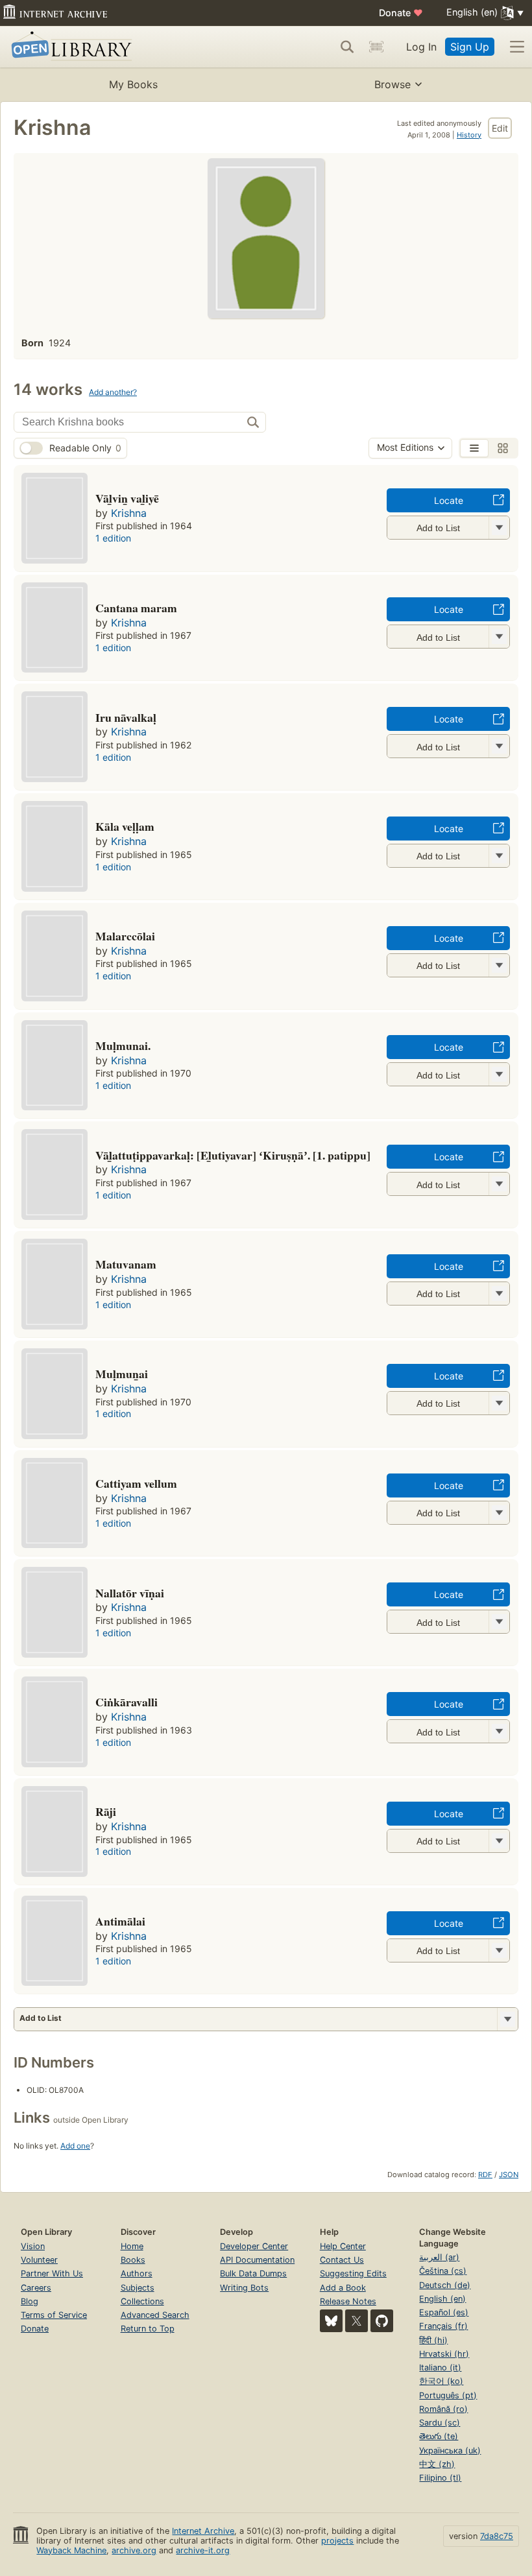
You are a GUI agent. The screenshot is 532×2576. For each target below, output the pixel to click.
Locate (449, 500)
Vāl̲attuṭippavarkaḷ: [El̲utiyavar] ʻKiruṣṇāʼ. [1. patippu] (233, 1155)
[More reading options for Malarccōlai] (499, 965)
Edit (500, 128)
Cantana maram (136, 608)
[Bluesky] (331, 2321)
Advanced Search (155, 2315)
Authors (137, 2273)
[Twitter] (357, 2321)
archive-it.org (203, 2550)
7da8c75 (497, 2536)
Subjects (138, 2288)
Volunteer (39, 2260)
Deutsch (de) (445, 2285)
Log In (421, 47)
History (469, 135)
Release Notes (348, 2301)
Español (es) (444, 2312)
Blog (30, 2301)
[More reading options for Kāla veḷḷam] (499, 856)
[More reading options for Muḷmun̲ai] (499, 1403)
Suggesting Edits (353, 2273)
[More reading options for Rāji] (499, 1841)
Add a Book (343, 2288)
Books (133, 2260)
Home (132, 2246)
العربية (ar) (439, 2257)
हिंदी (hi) (433, 2340)
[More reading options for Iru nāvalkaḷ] (499, 746)
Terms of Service (54, 2315)
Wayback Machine (71, 2550)
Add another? (113, 392)
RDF (485, 2175)
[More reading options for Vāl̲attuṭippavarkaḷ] (499, 1184)
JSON (509, 2175)
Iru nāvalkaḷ (126, 717)
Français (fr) (443, 2326)
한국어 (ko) (441, 2381)
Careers (36, 2288)
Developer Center (254, 2246)
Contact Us (342, 2260)
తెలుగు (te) (439, 2436)
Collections (142, 2301)
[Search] (347, 47)
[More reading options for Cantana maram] (499, 637)
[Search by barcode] (376, 47)
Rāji (106, 1811)
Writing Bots (244, 2288)
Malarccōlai (125, 936)
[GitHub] (382, 2321)
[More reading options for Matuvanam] (499, 1294)
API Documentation (257, 2260)
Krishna (129, 513)
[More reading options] (507, 2019)
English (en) (442, 2299)
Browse (393, 84)
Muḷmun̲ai (122, 1374)
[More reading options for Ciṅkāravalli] (499, 1731)
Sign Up (470, 47)
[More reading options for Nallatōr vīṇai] (499, 1622)
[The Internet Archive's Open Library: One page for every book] (69, 47)
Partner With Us (52, 2273)
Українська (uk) (450, 2451)
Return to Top (148, 2329)
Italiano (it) (440, 2367)
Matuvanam (126, 1264)
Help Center (343, 2246)
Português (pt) (448, 2395)
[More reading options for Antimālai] (499, 1950)
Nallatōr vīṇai (130, 1593)
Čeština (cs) (443, 2271)
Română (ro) (443, 2409)
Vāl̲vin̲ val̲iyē (127, 498)
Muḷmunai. (123, 1045)
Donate (401, 13)
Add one (75, 2146)
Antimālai (120, 1921)
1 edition (113, 538)
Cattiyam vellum (136, 1483)
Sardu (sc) (440, 2423)
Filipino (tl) (440, 2478)
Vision (33, 2246)
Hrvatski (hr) (444, 2354)
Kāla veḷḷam (125, 826)
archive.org (134, 2550)
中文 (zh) (437, 2464)
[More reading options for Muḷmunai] (499, 1074)
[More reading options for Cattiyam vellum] (499, 1513)
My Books (133, 84)
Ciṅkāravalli (127, 1702)
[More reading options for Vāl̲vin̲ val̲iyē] (499, 528)
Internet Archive (203, 2531)
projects (337, 2541)
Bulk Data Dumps (253, 2273)
